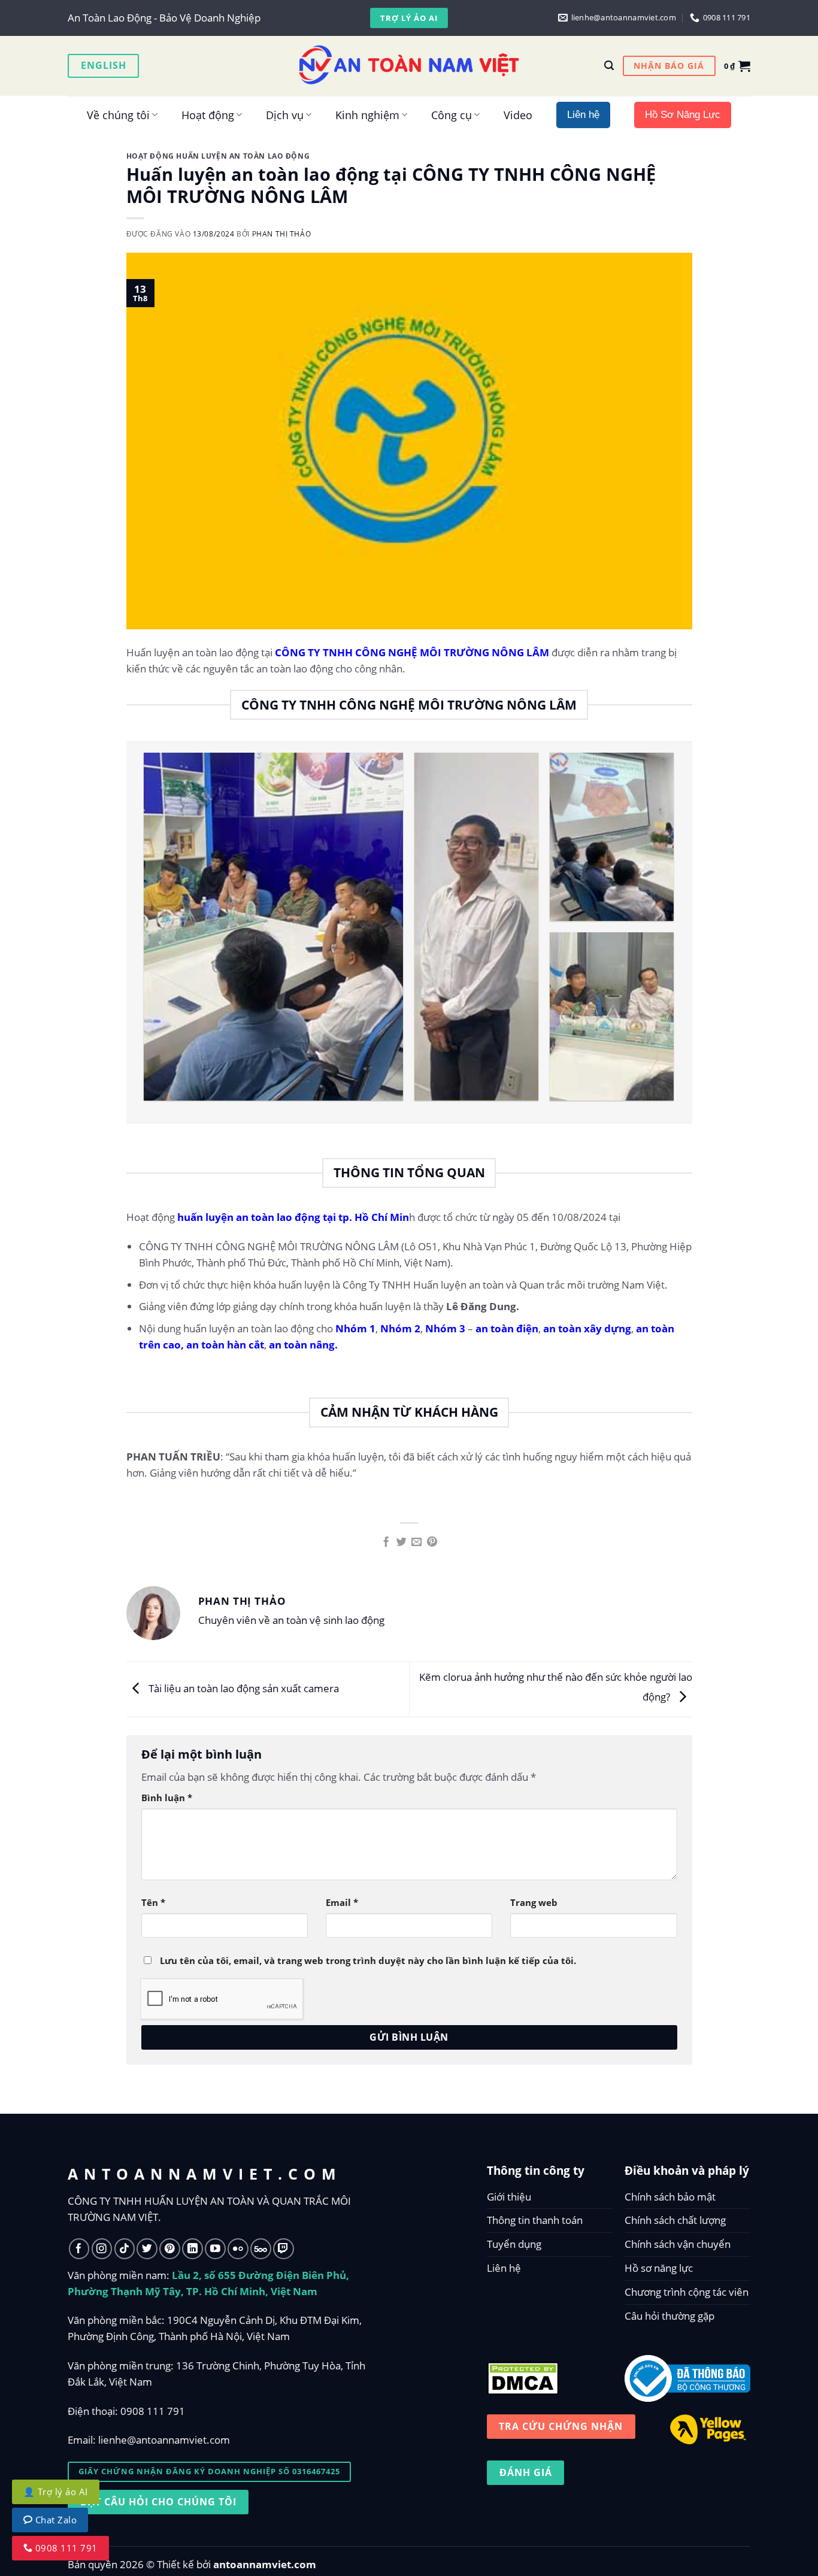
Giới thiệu (509, 2197)
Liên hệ (504, 2268)
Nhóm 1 (354, 1328)
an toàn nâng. (303, 1345)
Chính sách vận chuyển (678, 2244)
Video (518, 115)
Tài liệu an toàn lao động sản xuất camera (243, 1688)
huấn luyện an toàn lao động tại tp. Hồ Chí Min (293, 1217)
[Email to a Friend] (416, 1542)
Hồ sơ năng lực (659, 2268)
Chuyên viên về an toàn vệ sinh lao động (291, 1620)
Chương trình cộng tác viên (687, 2292)
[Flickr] (238, 2249)
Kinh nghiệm (367, 115)
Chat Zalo (55, 2520)
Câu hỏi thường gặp (669, 2316)
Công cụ (452, 115)
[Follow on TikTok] (125, 2249)
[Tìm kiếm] (609, 66)
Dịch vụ (285, 115)
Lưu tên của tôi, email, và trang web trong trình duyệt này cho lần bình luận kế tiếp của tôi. (368, 1960)
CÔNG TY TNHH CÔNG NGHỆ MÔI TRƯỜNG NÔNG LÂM (412, 652)
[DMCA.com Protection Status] (523, 2376)
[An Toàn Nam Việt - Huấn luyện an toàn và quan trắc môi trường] (409, 66)
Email (342, 1902)
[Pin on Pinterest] (432, 1542)
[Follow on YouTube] (215, 2249)
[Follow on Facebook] (79, 2249)
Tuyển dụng (514, 2244)
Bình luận (167, 1798)
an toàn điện (507, 1328)
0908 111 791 (153, 2411)
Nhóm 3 (445, 1328)
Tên (153, 1902)
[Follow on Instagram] (102, 2249)
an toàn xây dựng (586, 1328)
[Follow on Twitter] (147, 2249)
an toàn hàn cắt (225, 1345)
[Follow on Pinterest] (170, 2249)
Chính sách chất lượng (675, 2220)
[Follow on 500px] (261, 2249)
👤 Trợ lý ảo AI (56, 2492)
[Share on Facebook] (386, 1542)
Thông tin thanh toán (535, 2220)
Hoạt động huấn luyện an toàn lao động (218, 156)
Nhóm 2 (400, 1328)
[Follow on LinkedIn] (193, 2249)
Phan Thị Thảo (282, 234)
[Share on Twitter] (402, 1542)
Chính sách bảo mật (670, 2197)
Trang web (534, 1902)
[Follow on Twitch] (284, 2249)
